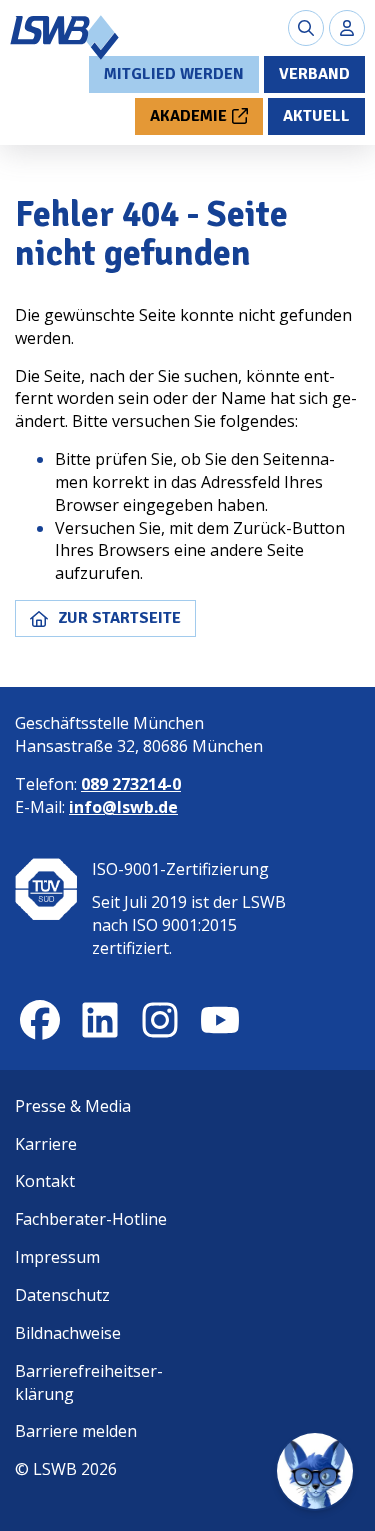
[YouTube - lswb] (220, 1020)
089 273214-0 (131, 784)
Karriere (46, 1144)
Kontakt (45, 1181)
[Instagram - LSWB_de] (160, 1020)
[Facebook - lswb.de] (40, 1020)
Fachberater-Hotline (91, 1219)
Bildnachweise (68, 1333)
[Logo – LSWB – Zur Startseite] (65, 37)
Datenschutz (62, 1295)
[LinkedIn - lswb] (100, 1020)
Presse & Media (73, 1106)
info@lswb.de (123, 807)
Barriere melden (76, 1431)
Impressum (57, 1257)
